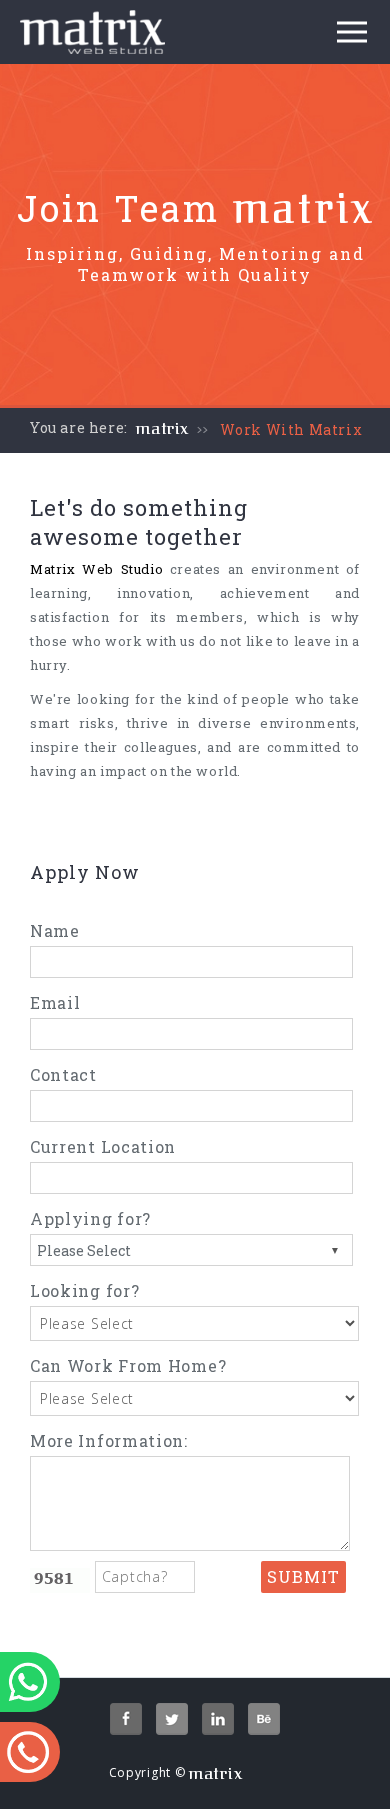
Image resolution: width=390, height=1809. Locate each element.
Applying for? (90, 1218)
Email (55, 1002)
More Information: (109, 1440)
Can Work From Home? (128, 1365)
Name (55, 930)
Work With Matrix (291, 429)
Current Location (103, 1146)
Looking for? (84, 1290)
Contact (63, 1074)
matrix (162, 429)
